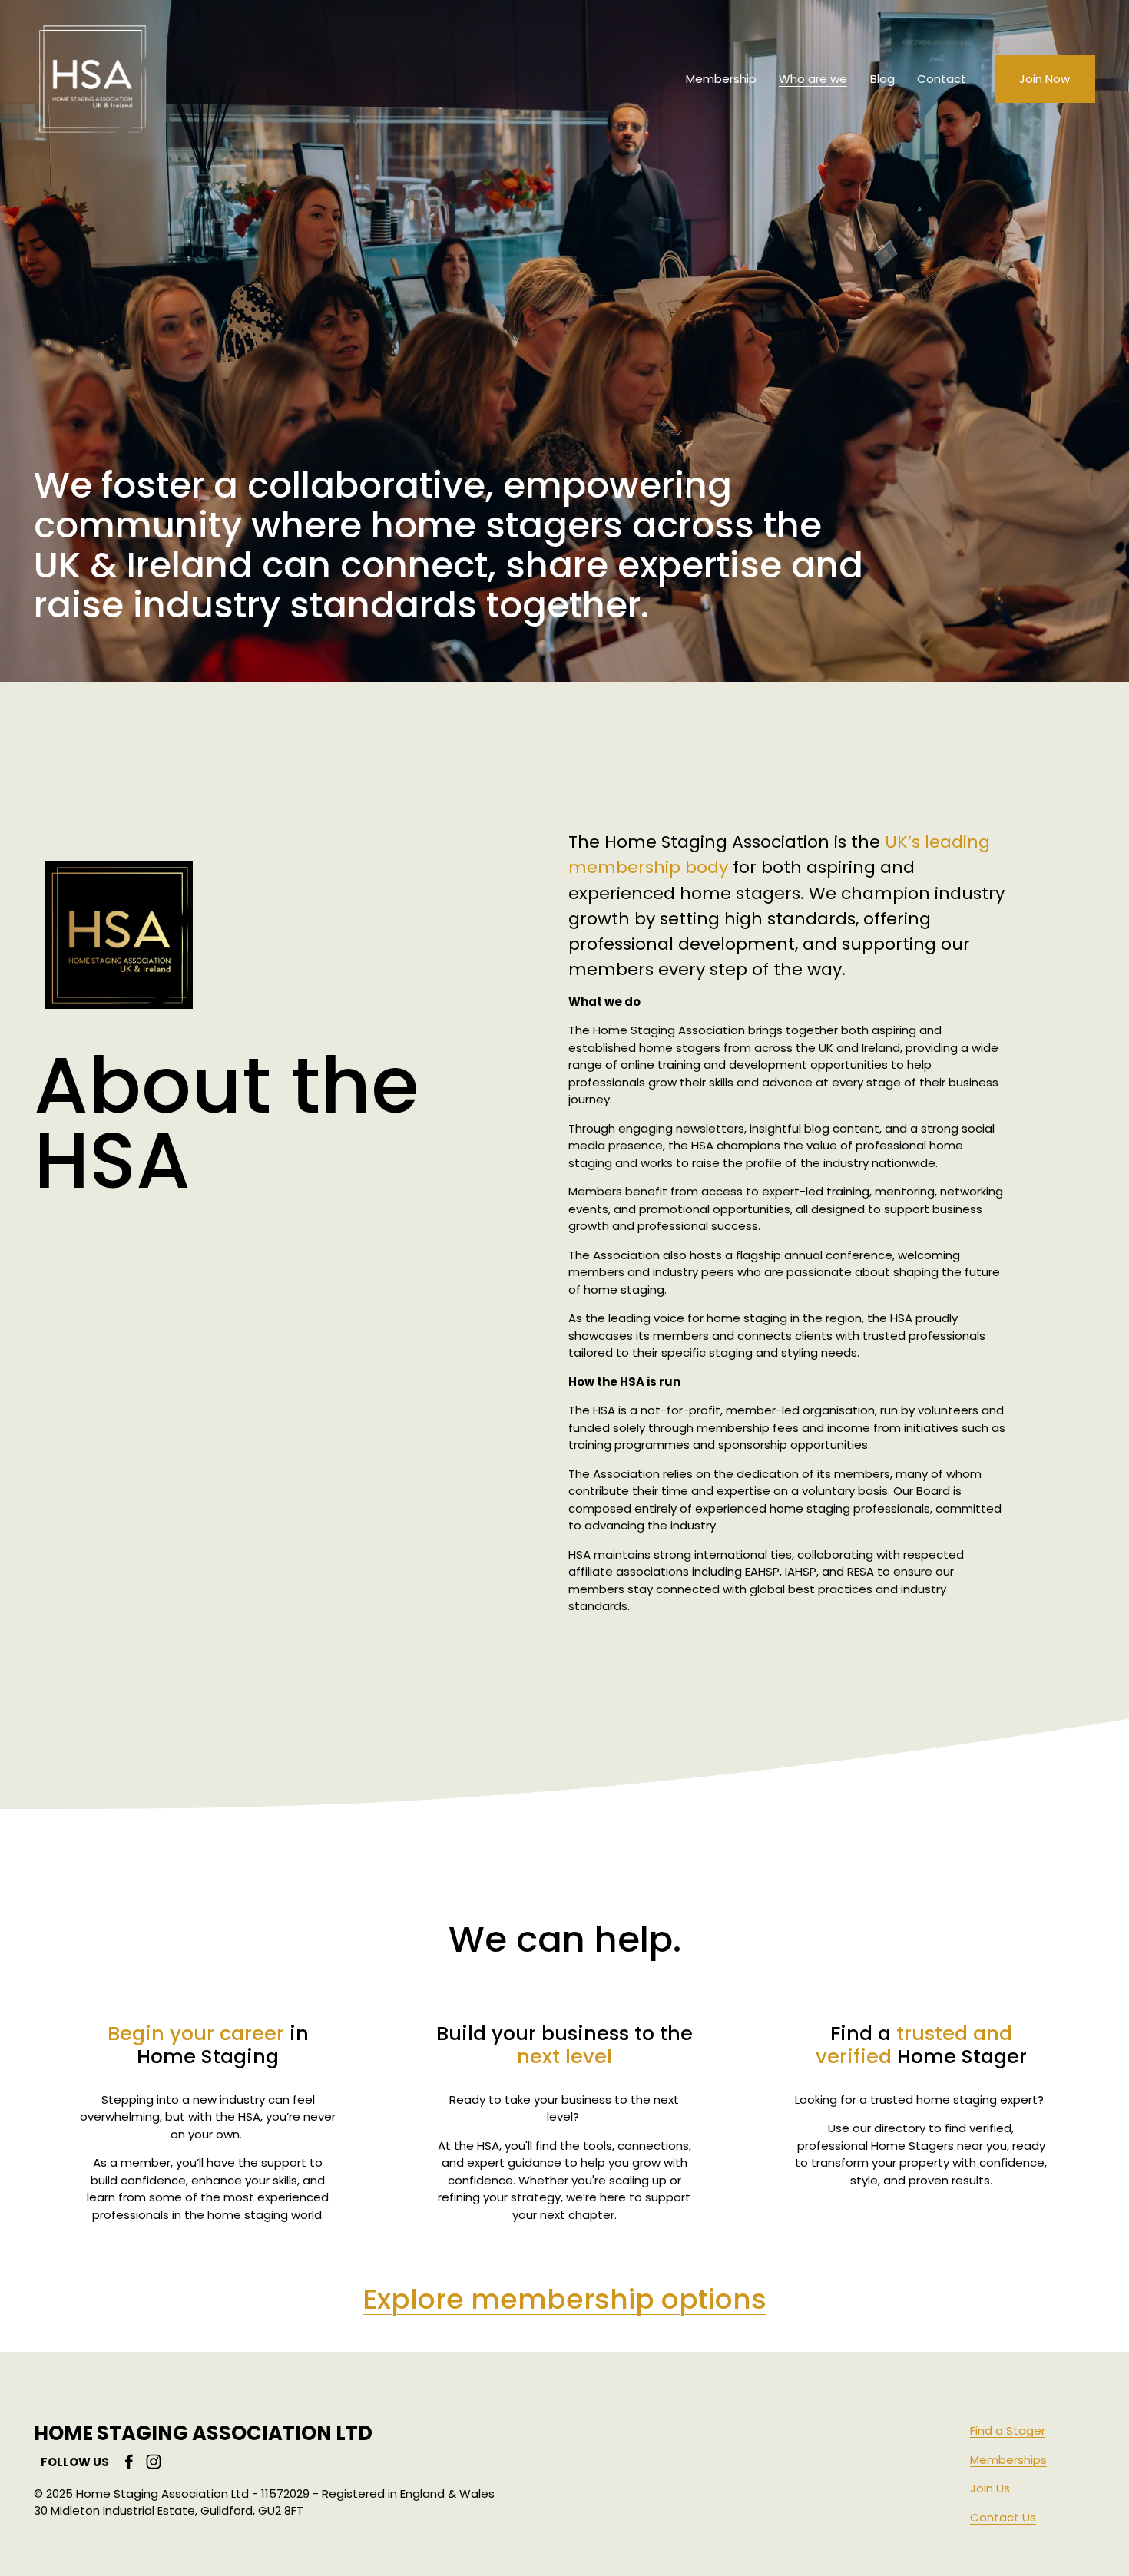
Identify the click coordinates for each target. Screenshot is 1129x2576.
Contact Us (1003, 2517)
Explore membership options (564, 2299)
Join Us (990, 2488)
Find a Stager (1008, 2431)
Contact (942, 79)
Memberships (1008, 2460)
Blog (882, 79)
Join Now (1045, 79)
